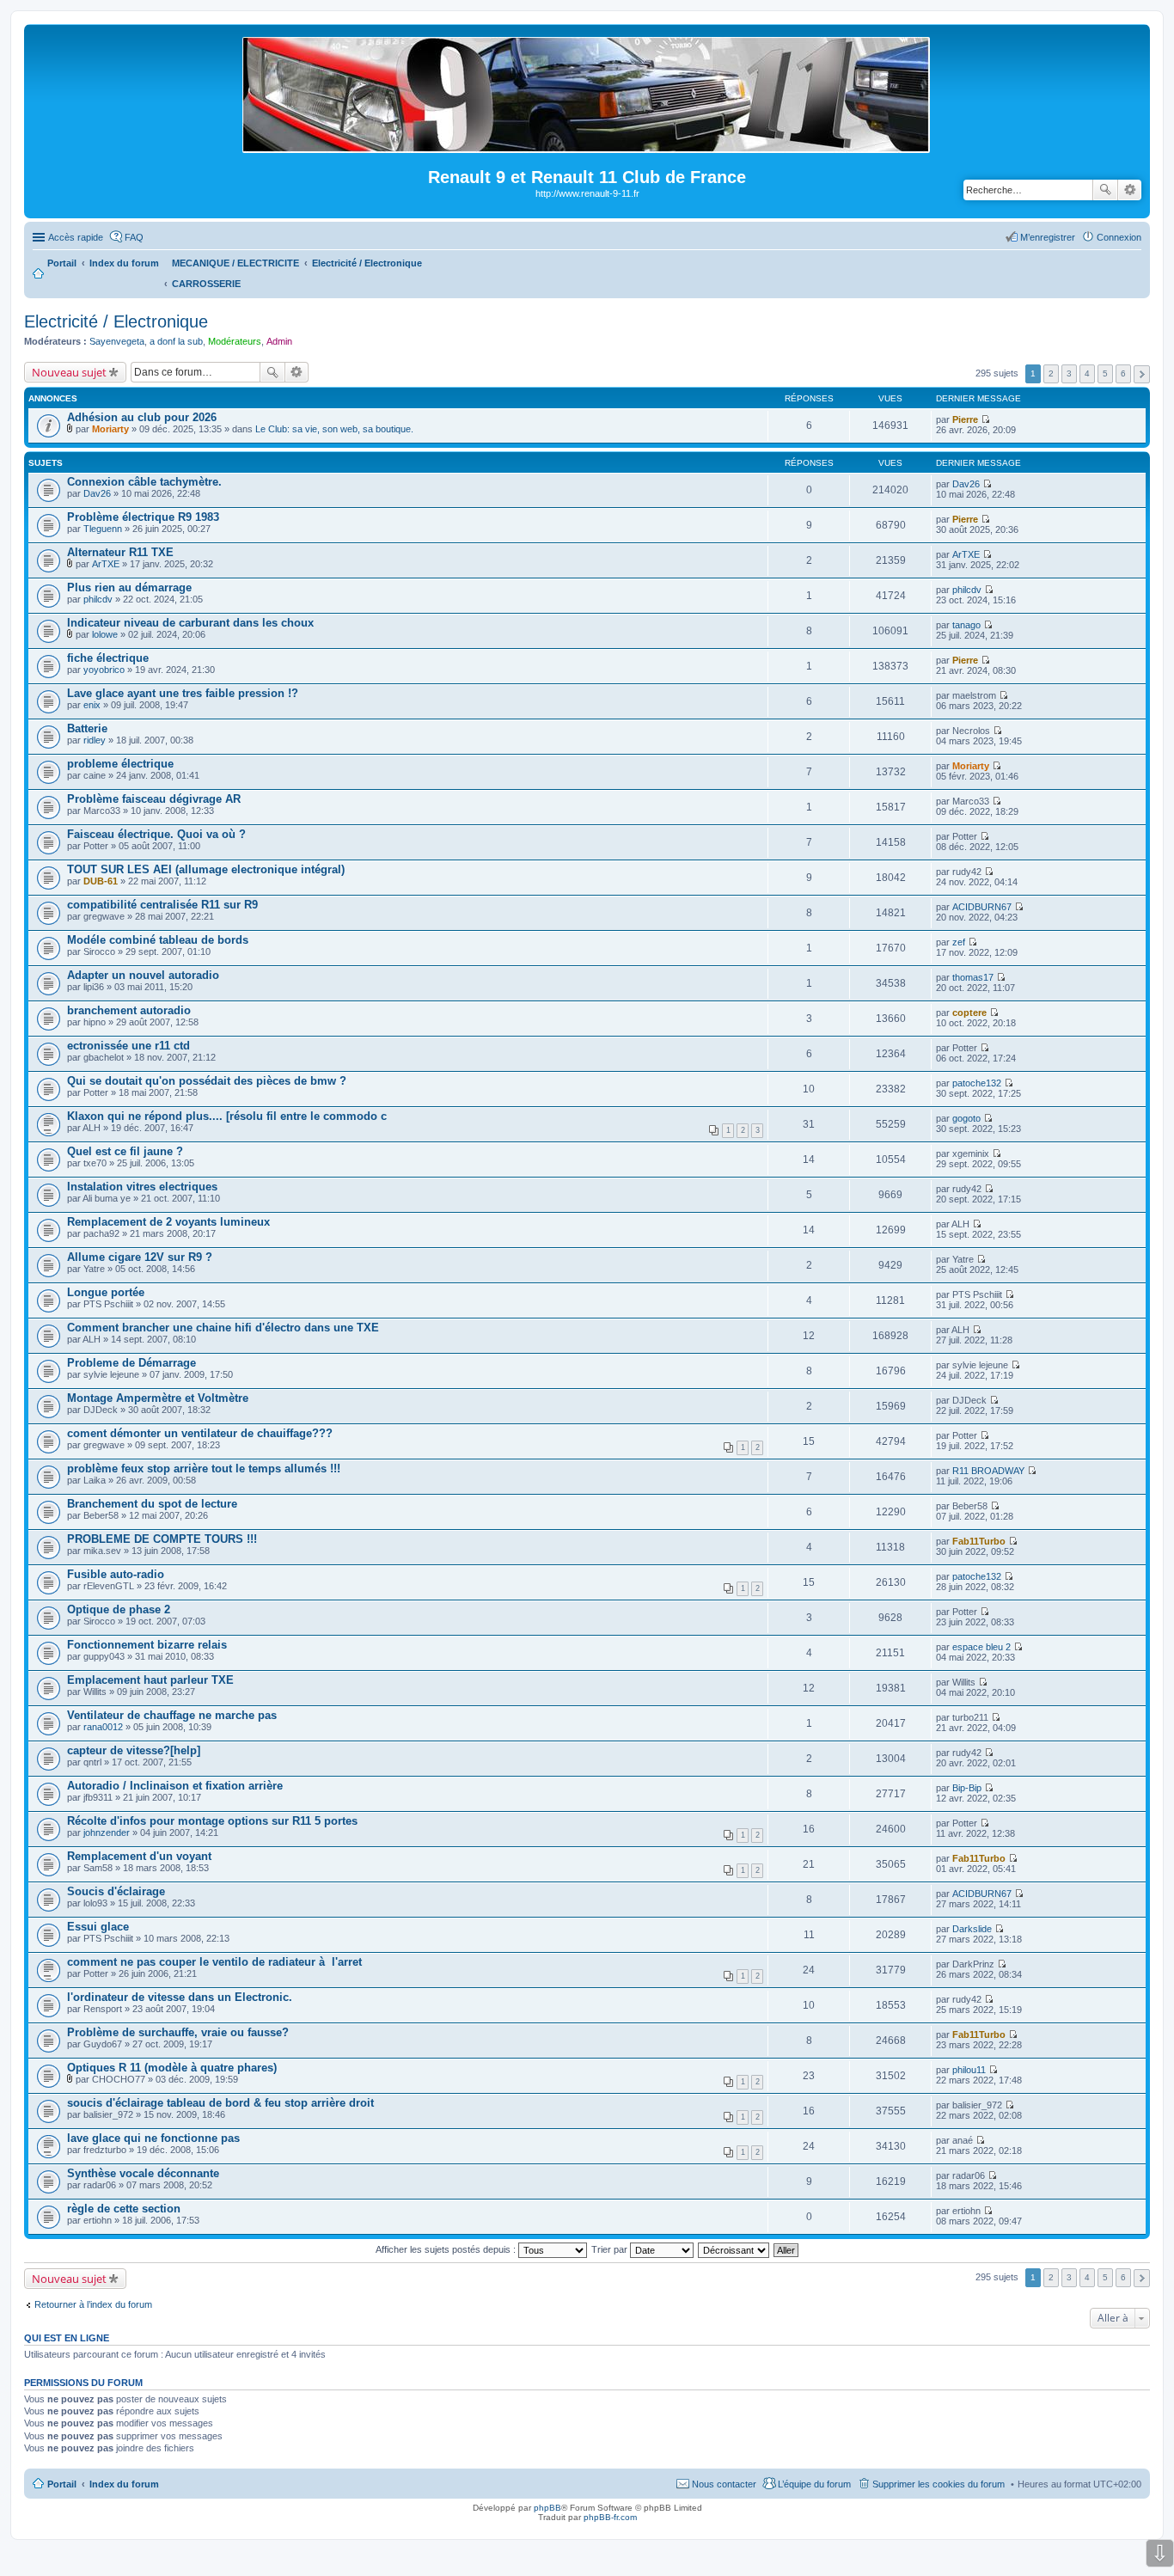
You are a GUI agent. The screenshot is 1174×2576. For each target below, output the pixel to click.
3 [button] (1069, 373)
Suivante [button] (1142, 374)
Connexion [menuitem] (1119, 237)
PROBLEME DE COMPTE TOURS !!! (162, 1539)
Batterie (87, 728)
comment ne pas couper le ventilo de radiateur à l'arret (214, 1962)
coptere (969, 1013)
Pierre (965, 419)
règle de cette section (124, 2209)
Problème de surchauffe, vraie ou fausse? (178, 2032)
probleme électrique (120, 764)
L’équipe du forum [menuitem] (814, 2484)
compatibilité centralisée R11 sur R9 (162, 905)
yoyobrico (104, 670)
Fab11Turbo (979, 1541)
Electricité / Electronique (116, 321)
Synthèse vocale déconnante (143, 2173)
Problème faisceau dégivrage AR (154, 799)
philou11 (969, 2070)
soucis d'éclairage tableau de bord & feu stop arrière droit (220, 2103)
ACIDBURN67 (982, 907)
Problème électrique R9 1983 (143, 517)
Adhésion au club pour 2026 (142, 417)
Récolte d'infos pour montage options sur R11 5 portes (212, 1821)
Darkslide (972, 1929)
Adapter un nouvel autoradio (143, 975)
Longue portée (106, 1292)
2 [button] (1051, 373)
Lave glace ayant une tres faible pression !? (183, 693)
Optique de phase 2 (119, 1609)
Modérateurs (235, 341)
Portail (62, 263)
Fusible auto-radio (116, 1574)
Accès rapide (76, 237)
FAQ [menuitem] (134, 237)
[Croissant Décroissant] (734, 2249)
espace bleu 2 (981, 1647)
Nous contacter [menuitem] (724, 2484)
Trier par (611, 2249)
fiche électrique (108, 658)
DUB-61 (101, 881)
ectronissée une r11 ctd (128, 1046)
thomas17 (973, 977)
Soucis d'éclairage (116, 1891)
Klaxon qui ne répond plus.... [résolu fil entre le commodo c (227, 1116)
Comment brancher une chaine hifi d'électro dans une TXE (223, 1328)
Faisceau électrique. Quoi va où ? (156, 834)
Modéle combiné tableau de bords (158, 940)
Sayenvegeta (117, 341)
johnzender (107, 1833)
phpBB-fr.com (610, 2517)
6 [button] (1123, 373)
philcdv (98, 599)
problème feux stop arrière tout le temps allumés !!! (204, 1469)
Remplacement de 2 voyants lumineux (168, 1222)
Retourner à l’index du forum (93, 2304)
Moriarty (110, 429)
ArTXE (106, 564)
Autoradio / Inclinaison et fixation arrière (175, 1786)
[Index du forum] (587, 146)
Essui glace (98, 1927)
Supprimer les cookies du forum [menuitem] (939, 2484)
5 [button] (1105, 373)
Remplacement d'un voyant (139, 1856)
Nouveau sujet (69, 372)
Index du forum (124, 2484)
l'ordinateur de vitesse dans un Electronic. (180, 1997)
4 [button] (1087, 373)
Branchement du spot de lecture (152, 1504)
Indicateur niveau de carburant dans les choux (190, 623)
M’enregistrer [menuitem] (1048, 237)
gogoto (966, 1118)
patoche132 (977, 1083)
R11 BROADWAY (988, 1471)
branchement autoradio (129, 1010)
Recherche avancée (1130, 190)
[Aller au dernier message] (985, 419)
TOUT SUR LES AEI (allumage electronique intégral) (206, 869)
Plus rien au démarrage (129, 587)
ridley (95, 740)
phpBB (547, 2508)
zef (959, 942)
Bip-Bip (967, 1788)
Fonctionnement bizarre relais (147, 1645)
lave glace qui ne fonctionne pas (153, 2138)
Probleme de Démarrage (131, 1363)
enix (92, 705)
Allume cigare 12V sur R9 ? (140, 1257)
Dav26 (97, 493)
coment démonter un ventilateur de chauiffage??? (200, 1433)
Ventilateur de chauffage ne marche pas (172, 1715)
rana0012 (103, 1727)
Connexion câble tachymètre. (144, 482)
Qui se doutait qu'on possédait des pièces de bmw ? (207, 1081)
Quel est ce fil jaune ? (125, 1151)
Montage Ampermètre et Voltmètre (158, 1398)
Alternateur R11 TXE (120, 552)
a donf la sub (176, 341)
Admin (279, 341)
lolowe (105, 634)
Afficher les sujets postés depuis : (447, 2249)
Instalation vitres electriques (142, 1187)
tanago (966, 625)
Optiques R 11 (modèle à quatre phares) (172, 2068)
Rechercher (1105, 190)
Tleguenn (103, 529)
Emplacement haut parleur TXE (150, 1680)
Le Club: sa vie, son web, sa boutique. (334, 429)
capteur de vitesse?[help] (134, 1750)
